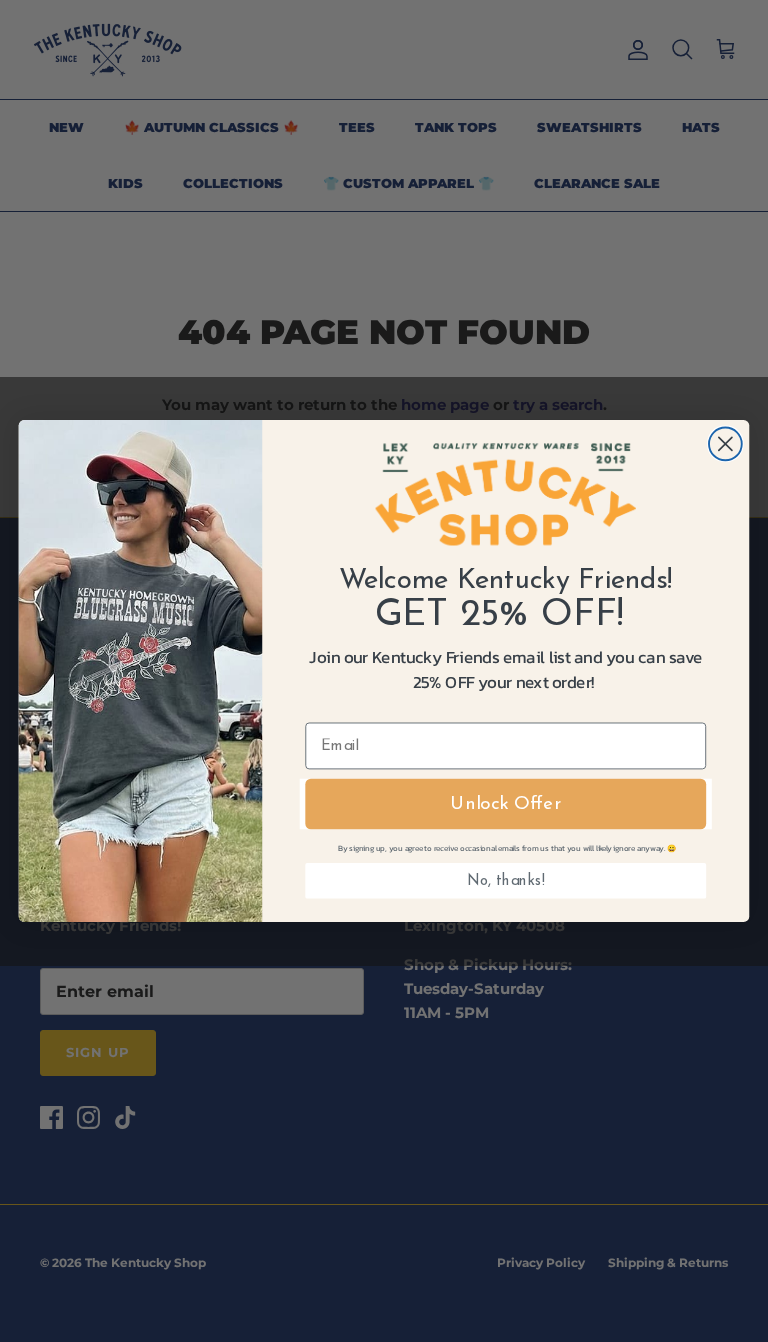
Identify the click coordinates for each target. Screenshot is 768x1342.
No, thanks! (506, 880)
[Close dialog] (725, 443)
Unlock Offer (505, 804)
